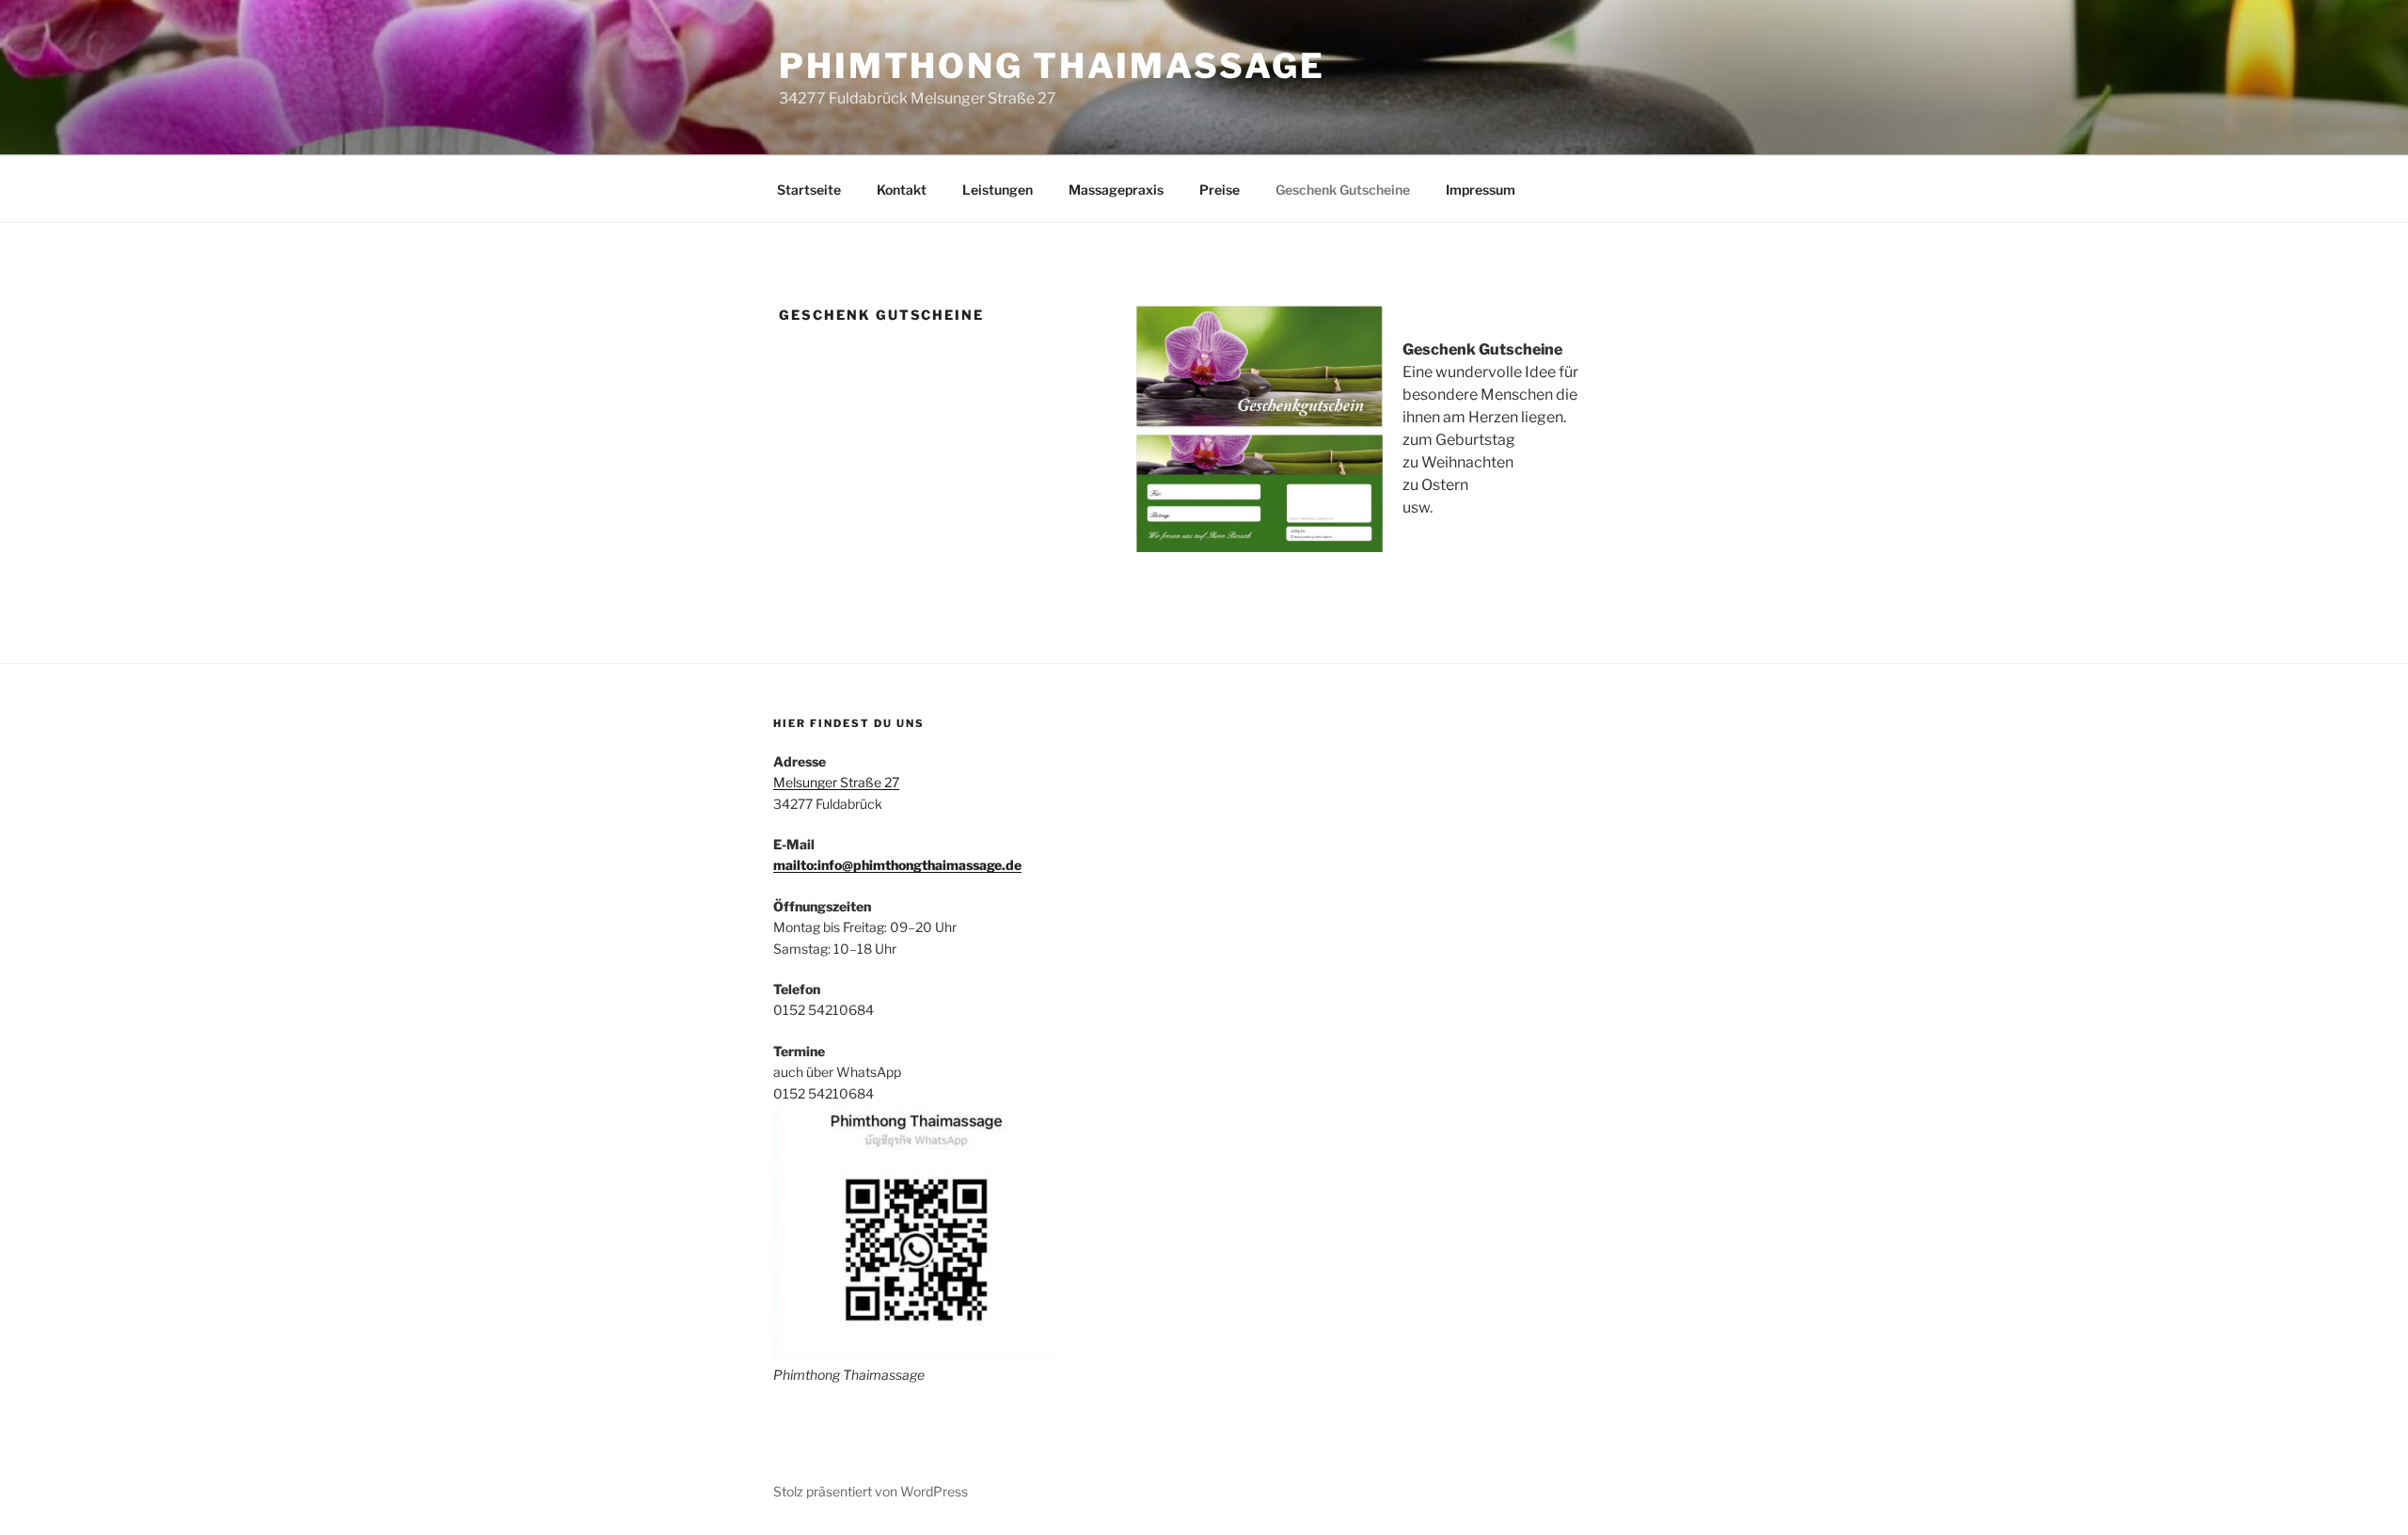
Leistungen (998, 190)
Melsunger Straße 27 (836, 782)
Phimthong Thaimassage (1052, 66)
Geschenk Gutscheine (1343, 190)
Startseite (809, 190)
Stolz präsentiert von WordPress (871, 1491)
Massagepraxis (1116, 190)
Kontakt (902, 190)
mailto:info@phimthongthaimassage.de (897, 865)
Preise (1220, 190)
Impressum (1481, 190)
